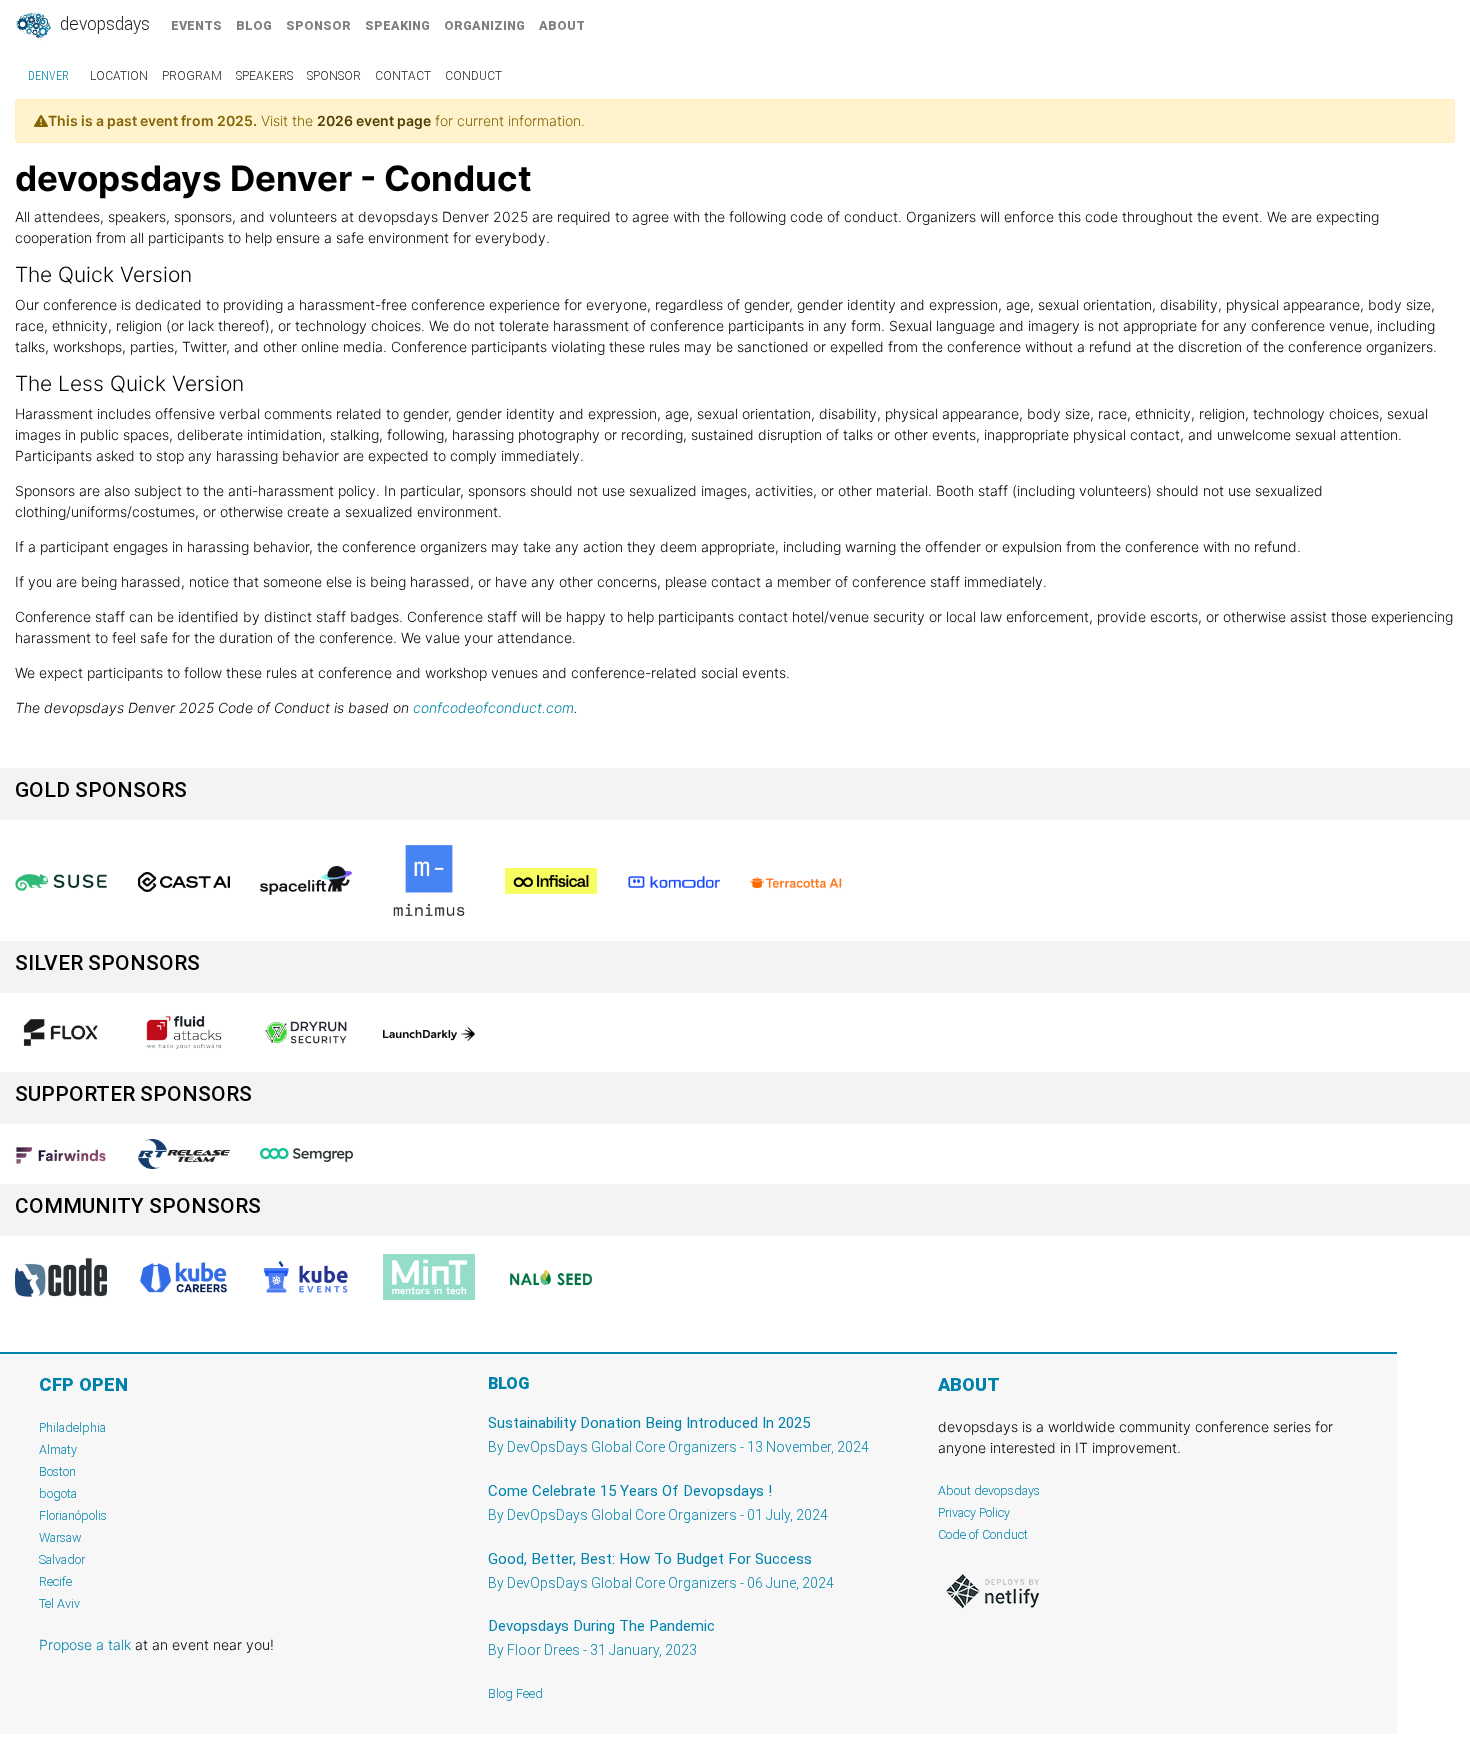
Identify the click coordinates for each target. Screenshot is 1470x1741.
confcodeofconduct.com (493, 707)
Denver (48, 76)
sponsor (318, 25)
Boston (57, 1471)
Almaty (58, 1449)
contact (403, 76)
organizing (484, 25)
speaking (397, 25)
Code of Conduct (983, 1534)
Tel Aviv (59, 1603)
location (119, 76)
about (562, 25)
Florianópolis (73, 1515)
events (196, 25)
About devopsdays (989, 1490)
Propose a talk (85, 1644)
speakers (264, 76)
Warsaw (60, 1537)
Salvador (62, 1559)
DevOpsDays (103, 24)
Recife (55, 1581)
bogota (58, 1493)
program (192, 76)
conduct (473, 76)
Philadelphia (72, 1427)
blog (254, 25)
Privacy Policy (974, 1512)
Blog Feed (515, 1693)
